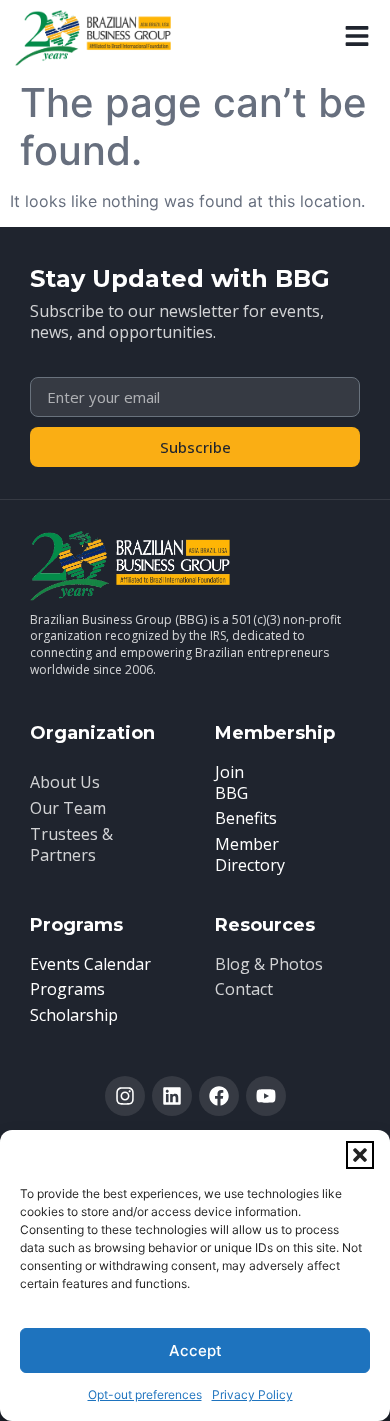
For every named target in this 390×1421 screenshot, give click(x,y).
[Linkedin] (172, 1096)
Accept (195, 1350)
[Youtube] (266, 1096)
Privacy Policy (252, 1394)
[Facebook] (219, 1096)
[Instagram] (125, 1096)
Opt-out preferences (145, 1394)
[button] (360, 1155)
